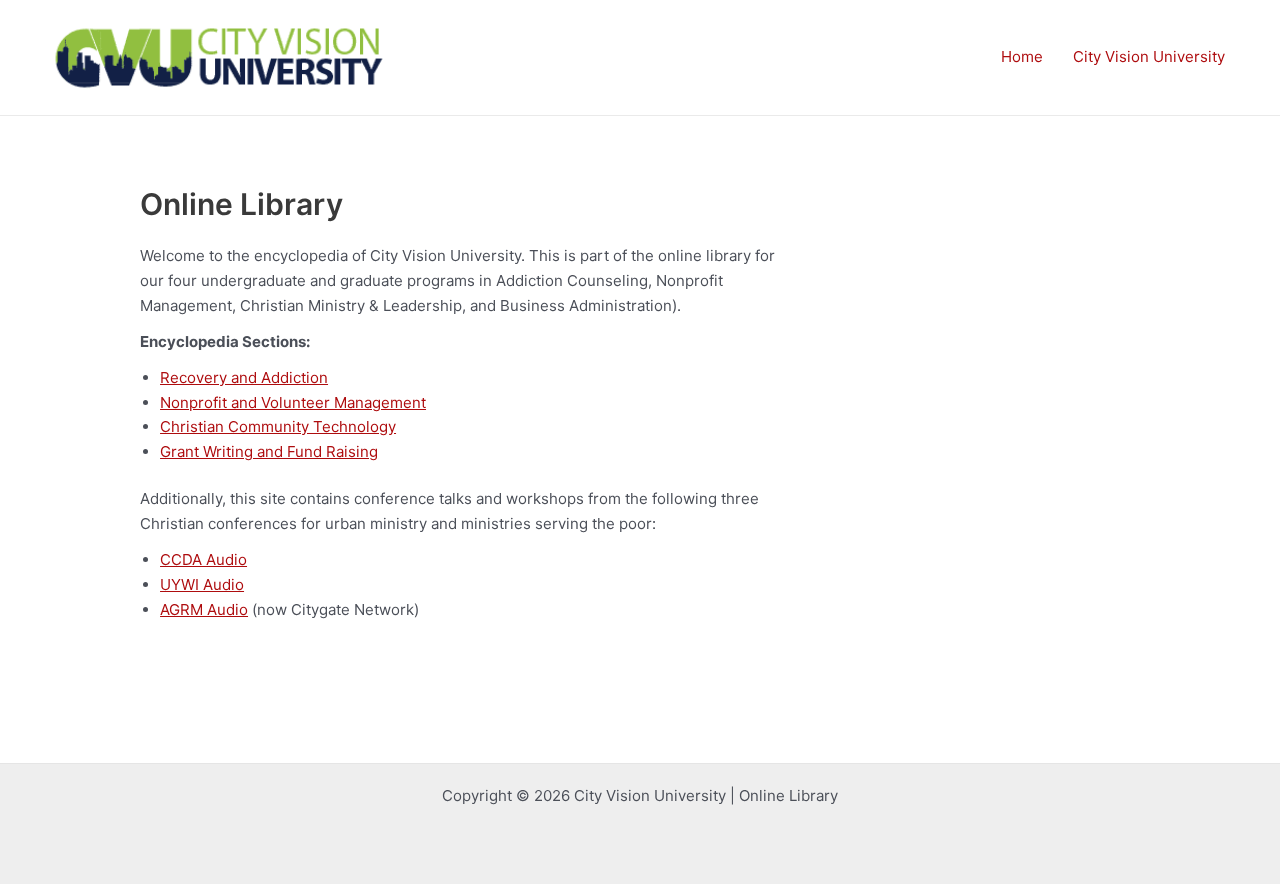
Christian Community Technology (278, 426)
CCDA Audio (203, 559)
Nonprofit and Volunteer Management (293, 402)
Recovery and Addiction (244, 377)
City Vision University (1149, 56)
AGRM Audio (204, 609)
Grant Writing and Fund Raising (269, 451)
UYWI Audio (202, 584)
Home (1022, 56)
